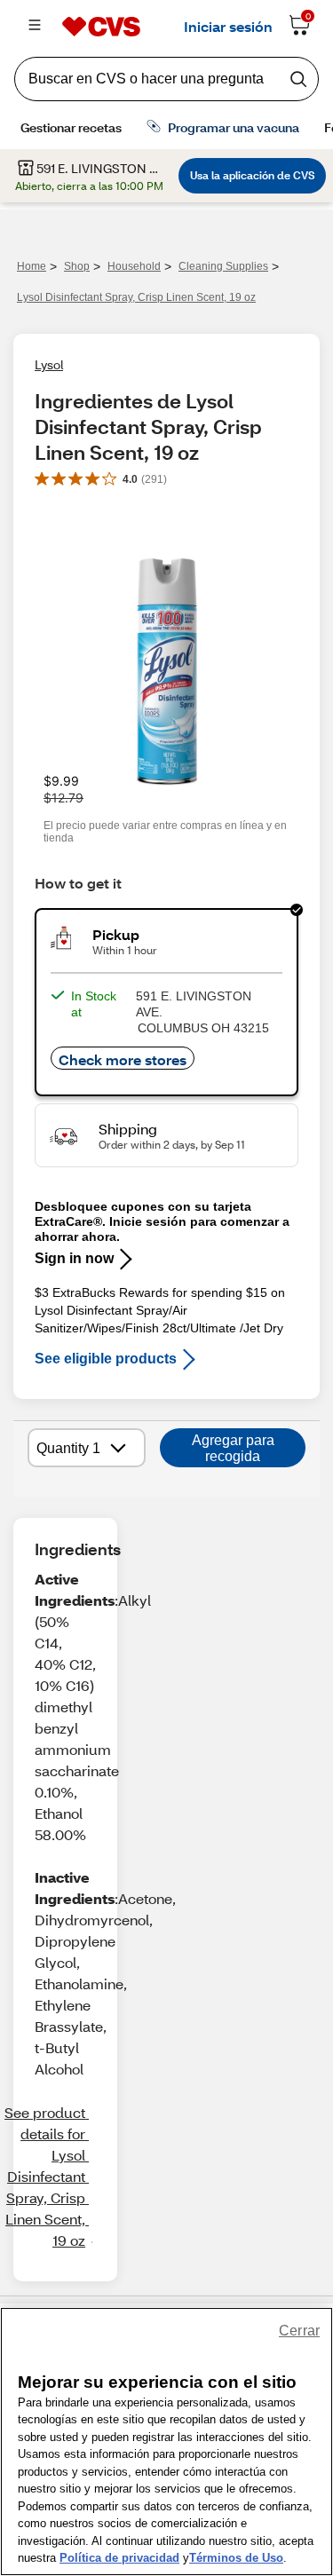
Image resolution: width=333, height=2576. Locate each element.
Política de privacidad (119, 2558)
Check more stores (123, 1059)
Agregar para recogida (233, 1448)
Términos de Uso (236, 2558)
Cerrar (299, 2331)
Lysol (49, 364)
